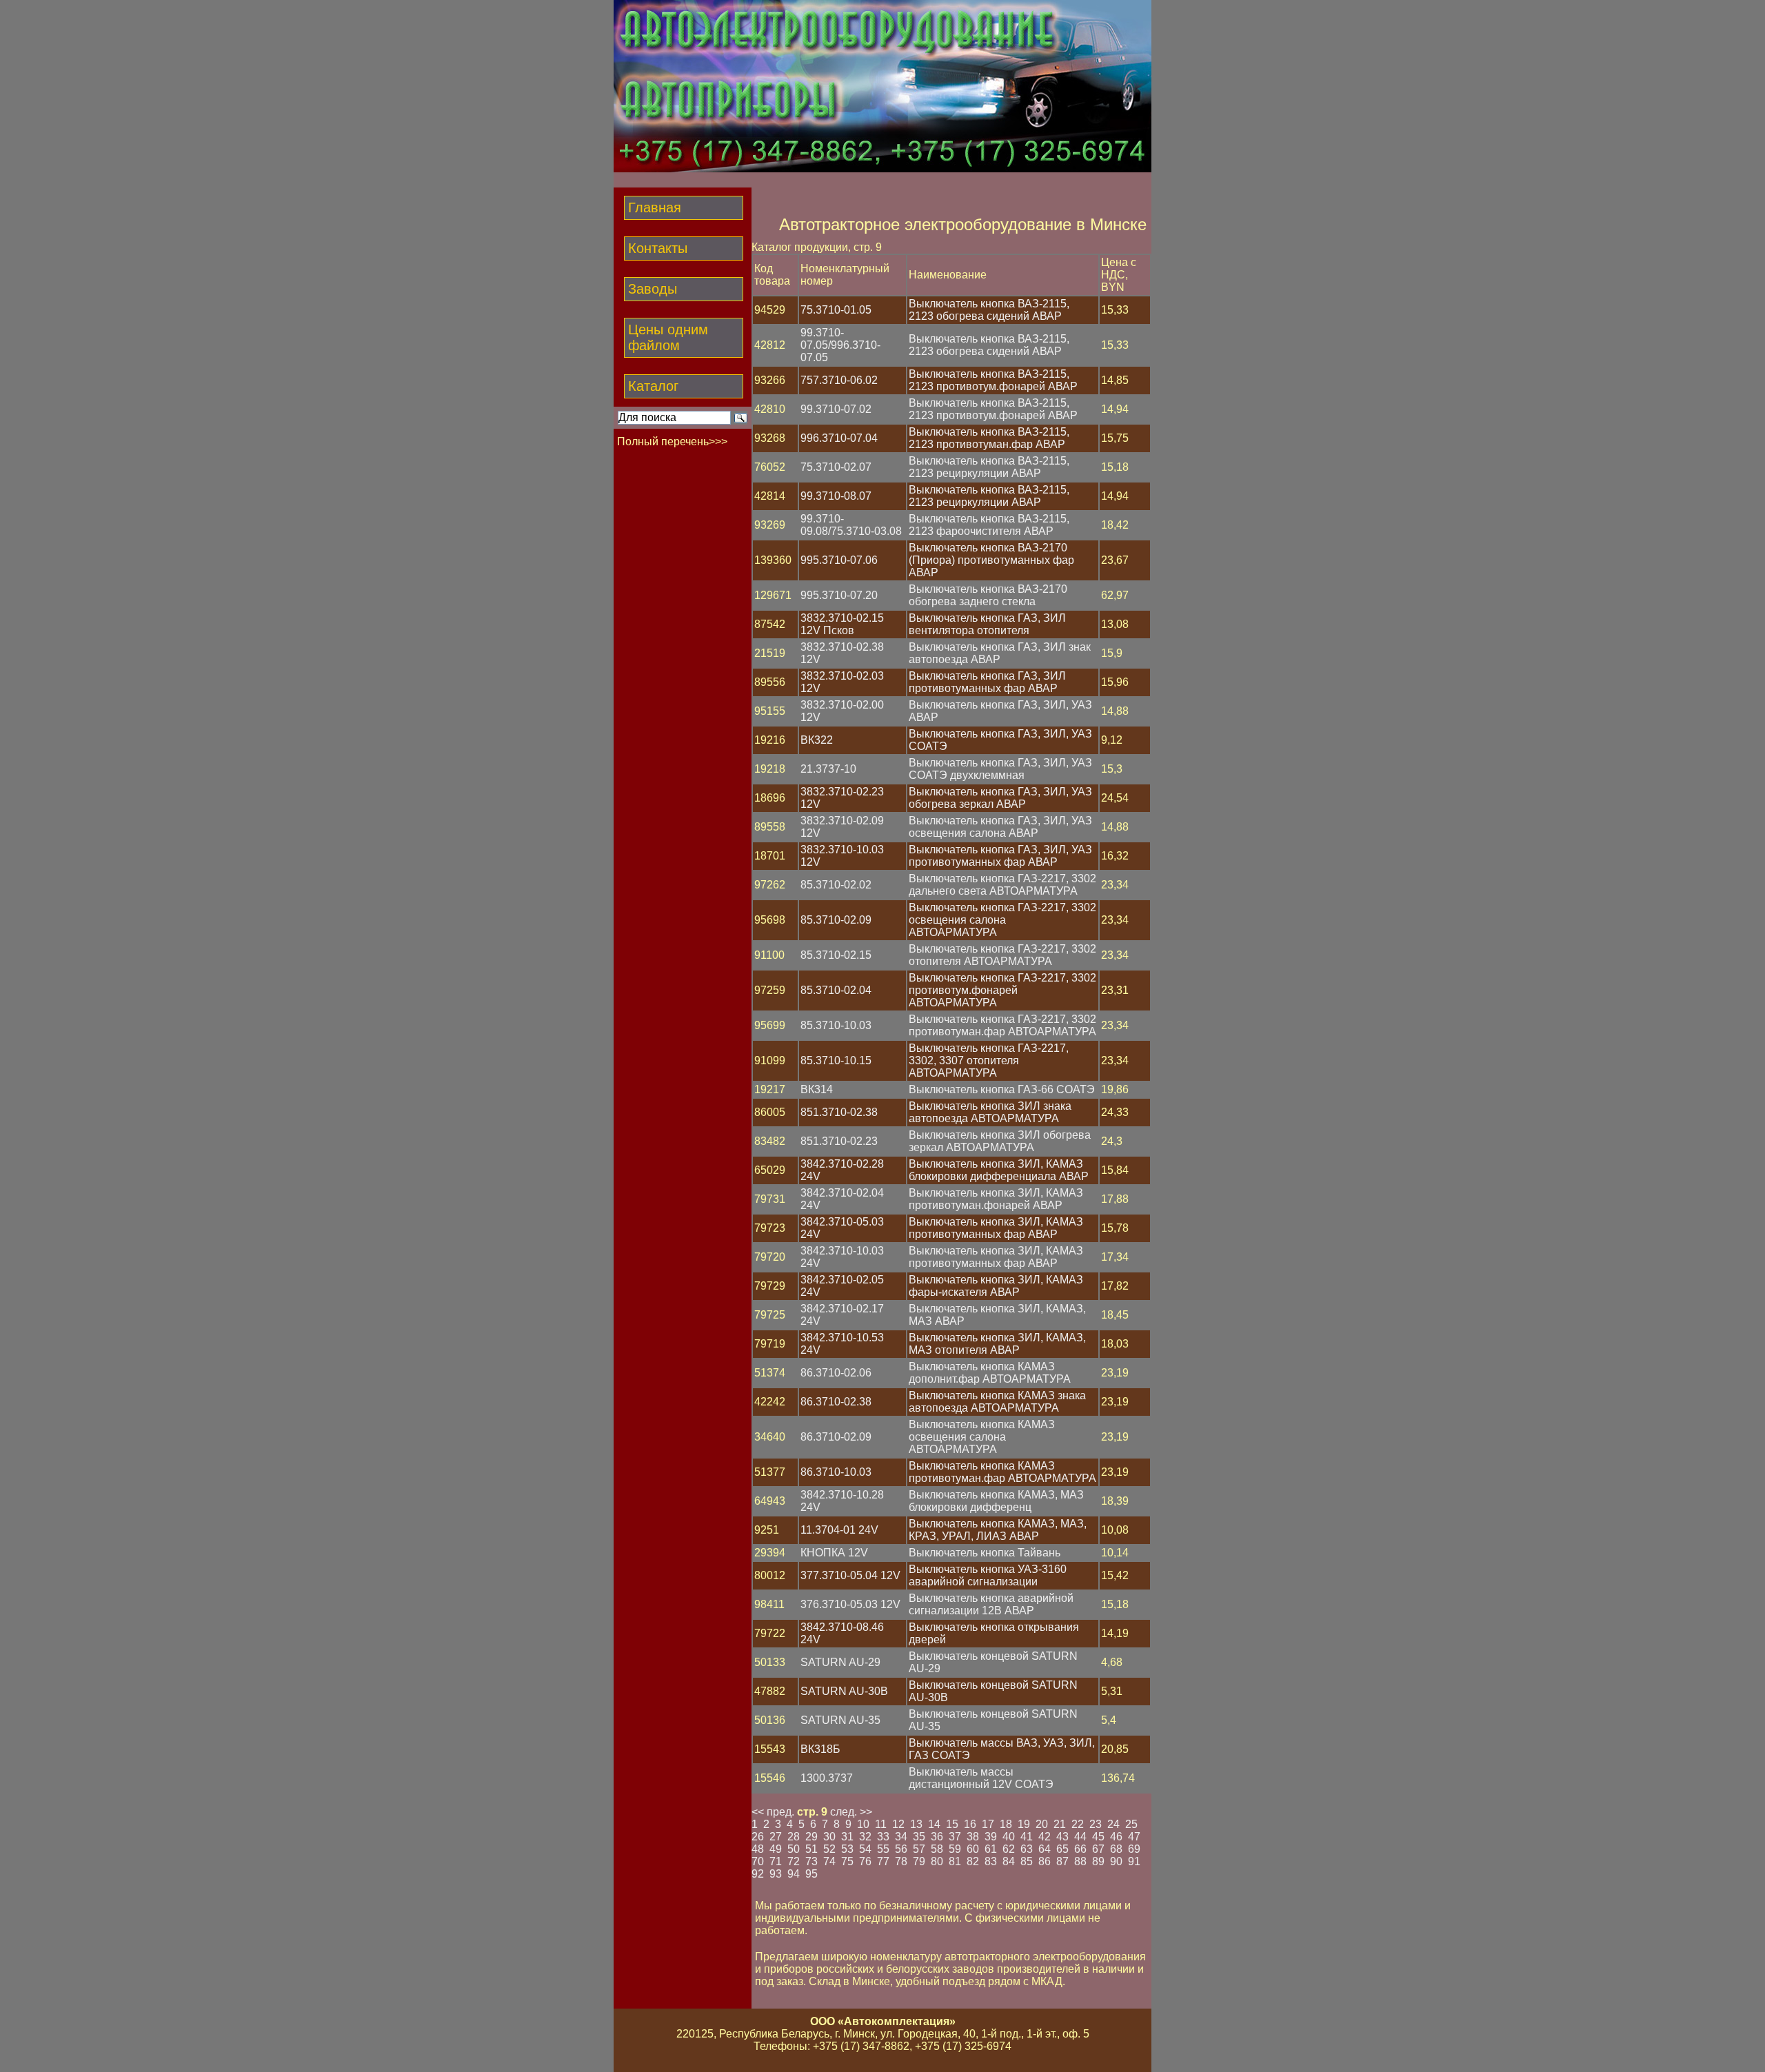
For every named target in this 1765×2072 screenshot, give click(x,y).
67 (1098, 1849)
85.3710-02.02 (836, 885)
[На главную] (882, 169)
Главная (655, 207)
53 (847, 1849)
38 (973, 1837)
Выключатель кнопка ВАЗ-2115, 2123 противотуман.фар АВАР (989, 438)
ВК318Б (820, 1749)
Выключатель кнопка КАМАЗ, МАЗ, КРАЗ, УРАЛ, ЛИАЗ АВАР (998, 1530)
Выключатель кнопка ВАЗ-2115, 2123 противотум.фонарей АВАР (993, 380)
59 (955, 1849)
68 (1116, 1849)
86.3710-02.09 (836, 1437)
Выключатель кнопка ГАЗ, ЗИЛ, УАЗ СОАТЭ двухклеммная (1000, 769)
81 (955, 1861)
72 (794, 1861)
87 (1062, 1861)
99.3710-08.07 (836, 496)
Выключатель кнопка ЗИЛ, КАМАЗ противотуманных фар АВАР (996, 1228)
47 (1134, 1837)
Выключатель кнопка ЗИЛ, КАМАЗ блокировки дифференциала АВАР (999, 1170)
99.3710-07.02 (836, 409)
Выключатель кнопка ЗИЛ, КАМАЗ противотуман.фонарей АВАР (996, 1199)
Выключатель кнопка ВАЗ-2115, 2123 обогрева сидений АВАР (989, 310)
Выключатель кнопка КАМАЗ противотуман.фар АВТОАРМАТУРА (1002, 1472)
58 (937, 1849)
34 (901, 1837)
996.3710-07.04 (839, 438)
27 (776, 1837)
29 (811, 1837)
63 (1027, 1849)
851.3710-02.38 (839, 1112)
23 (1096, 1824)
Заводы (653, 289)
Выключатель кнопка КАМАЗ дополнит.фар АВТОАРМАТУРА (990, 1373)
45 (1098, 1837)
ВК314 (817, 1089)
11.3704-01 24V (839, 1530)
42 (1045, 1837)
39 (991, 1837)
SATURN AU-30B (844, 1691)
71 (776, 1861)
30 (829, 1837)
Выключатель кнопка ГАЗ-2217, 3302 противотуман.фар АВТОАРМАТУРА (1002, 1025)
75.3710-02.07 (836, 467)
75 (847, 1861)
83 (991, 1861)
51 (811, 1849)
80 (937, 1861)
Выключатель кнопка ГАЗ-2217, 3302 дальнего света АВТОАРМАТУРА (1002, 885)
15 (952, 1824)
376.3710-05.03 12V (850, 1604)
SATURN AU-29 (840, 1662)
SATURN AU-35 (840, 1720)
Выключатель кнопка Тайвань (985, 1553)
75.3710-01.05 (836, 310)
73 (811, 1861)
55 (883, 1849)
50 (794, 1849)
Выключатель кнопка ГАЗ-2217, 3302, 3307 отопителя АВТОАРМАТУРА (989, 1060)
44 (1080, 1837)
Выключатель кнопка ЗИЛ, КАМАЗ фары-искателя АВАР (996, 1286)
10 (863, 1824)
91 (1134, 1861)
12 (898, 1824)
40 (1009, 1837)
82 (973, 1861)
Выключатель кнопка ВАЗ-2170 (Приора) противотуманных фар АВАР (991, 560)
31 (847, 1837)
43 (1062, 1837)
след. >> (851, 1812)
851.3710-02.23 (839, 1141)
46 (1116, 1837)
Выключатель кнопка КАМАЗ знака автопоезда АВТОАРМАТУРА (997, 1402)
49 (776, 1849)
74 (829, 1861)
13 (916, 1824)
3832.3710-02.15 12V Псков (842, 624)
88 (1080, 1861)
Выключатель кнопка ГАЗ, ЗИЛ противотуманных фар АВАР (987, 682)
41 (1027, 1837)
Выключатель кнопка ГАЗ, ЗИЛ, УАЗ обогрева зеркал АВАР (1000, 798)
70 (758, 1861)
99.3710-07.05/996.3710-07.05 (840, 345)
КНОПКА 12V (834, 1553)
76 (865, 1861)
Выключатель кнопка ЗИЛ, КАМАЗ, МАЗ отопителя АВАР (997, 1344)
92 (758, 1874)
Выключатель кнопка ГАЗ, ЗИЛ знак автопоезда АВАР (1000, 653)
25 (1131, 1824)
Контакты (658, 248)
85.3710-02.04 (836, 990)
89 (1098, 1861)
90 (1116, 1861)
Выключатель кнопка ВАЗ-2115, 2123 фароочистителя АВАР (989, 525)
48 (758, 1849)
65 (1062, 1849)
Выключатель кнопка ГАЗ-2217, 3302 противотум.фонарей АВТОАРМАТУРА (1002, 990)
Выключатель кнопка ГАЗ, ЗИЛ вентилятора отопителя (987, 624)
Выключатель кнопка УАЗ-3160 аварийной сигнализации (988, 1575)
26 (758, 1837)
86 (1045, 1861)
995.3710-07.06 (839, 560)
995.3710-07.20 (839, 595)
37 (955, 1837)
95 (811, 1874)
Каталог (653, 386)
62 (1009, 1849)
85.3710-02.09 (836, 920)
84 (1009, 1861)
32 (865, 1837)
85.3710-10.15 (836, 1060)
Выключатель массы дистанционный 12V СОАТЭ (981, 1778)
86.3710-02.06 (836, 1373)
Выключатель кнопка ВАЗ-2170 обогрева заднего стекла (988, 595)
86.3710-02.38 (836, 1402)
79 (919, 1861)
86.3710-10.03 (836, 1472)
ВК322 (817, 740)
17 (988, 1824)
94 (794, 1874)
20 (1042, 1824)
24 (1113, 1824)
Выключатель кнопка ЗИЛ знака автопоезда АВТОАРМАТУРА (990, 1112)
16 (970, 1824)
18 (1006, 1824)
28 (794, 1837)
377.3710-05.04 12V (850, 1575)
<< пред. (773, 1812)
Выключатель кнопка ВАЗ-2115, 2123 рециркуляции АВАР (989, 467)
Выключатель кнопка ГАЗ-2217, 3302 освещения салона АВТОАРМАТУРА (1002, 920)
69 (1134, 1849)
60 (973, 1849)
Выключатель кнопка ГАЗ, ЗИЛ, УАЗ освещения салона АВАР (1000, 827)
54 (865, 1849)
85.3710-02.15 (836, 955)
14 (934, 1824)
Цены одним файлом (668, 337)
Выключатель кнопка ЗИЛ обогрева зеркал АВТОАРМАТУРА (1000, 1141)
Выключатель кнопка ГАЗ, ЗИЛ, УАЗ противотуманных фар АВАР (1000, 856)
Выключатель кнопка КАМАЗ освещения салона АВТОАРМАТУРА (982, 1437)
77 (883, 1861)
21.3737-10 (828, 769)
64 (1045, 1849)
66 (1080, 1849)
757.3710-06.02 (839, 380)
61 (991, 1849)
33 (883, 1837)
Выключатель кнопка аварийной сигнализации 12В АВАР (991, 1604)
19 (1024, 1824)
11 (881, 1824)
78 (901, 1861)
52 (829, 1849)
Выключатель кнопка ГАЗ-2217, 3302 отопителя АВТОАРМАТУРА (1002, 955)
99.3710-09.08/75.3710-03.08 (851, 525)
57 (919, 1849)
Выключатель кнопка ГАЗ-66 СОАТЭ (1002, 1089)
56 (901, 1849)
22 (1078, 1824)
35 (919, 1837)
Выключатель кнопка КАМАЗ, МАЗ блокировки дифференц (996, 1501)
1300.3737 (827, 1778)
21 (1060, 1824)
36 (937, 1837)
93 (776, 1874)
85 (1027, 1861)
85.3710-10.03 (836, 1025)
